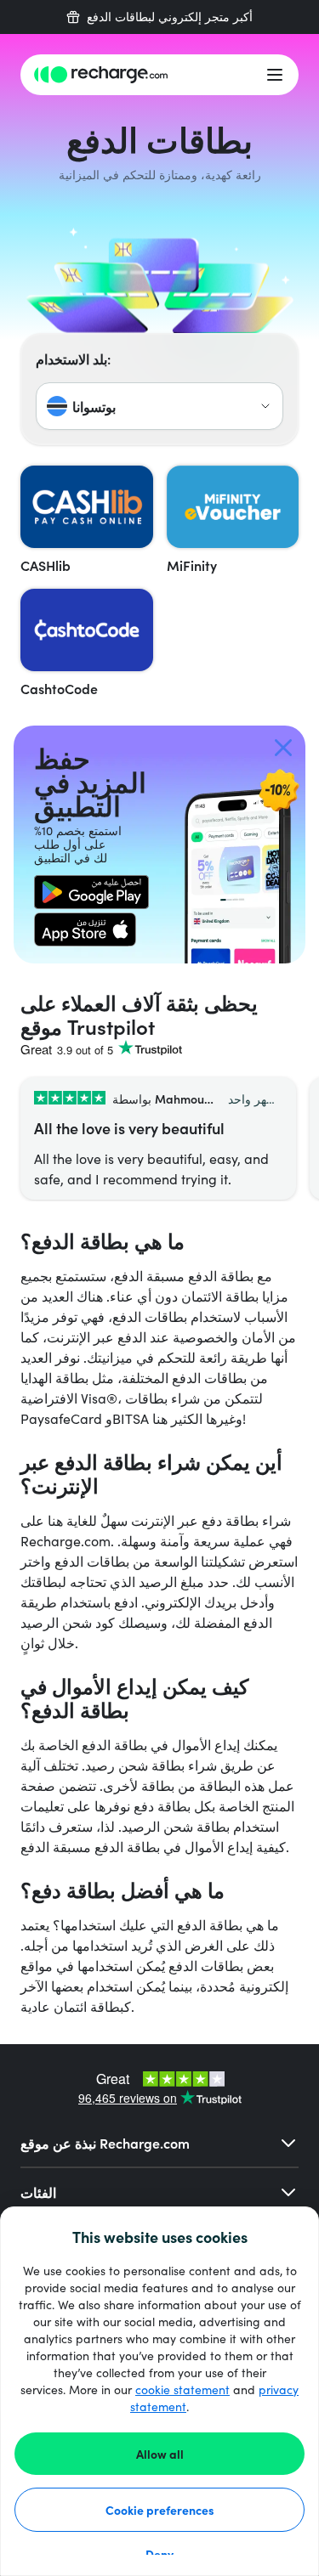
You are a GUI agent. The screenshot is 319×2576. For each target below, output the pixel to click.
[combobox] (159, 406)
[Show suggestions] (265, 406)
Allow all (160, 2454)
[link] (91, 892)
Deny (159, 2554)
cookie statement (182, 2390)
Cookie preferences (160, 2510)
